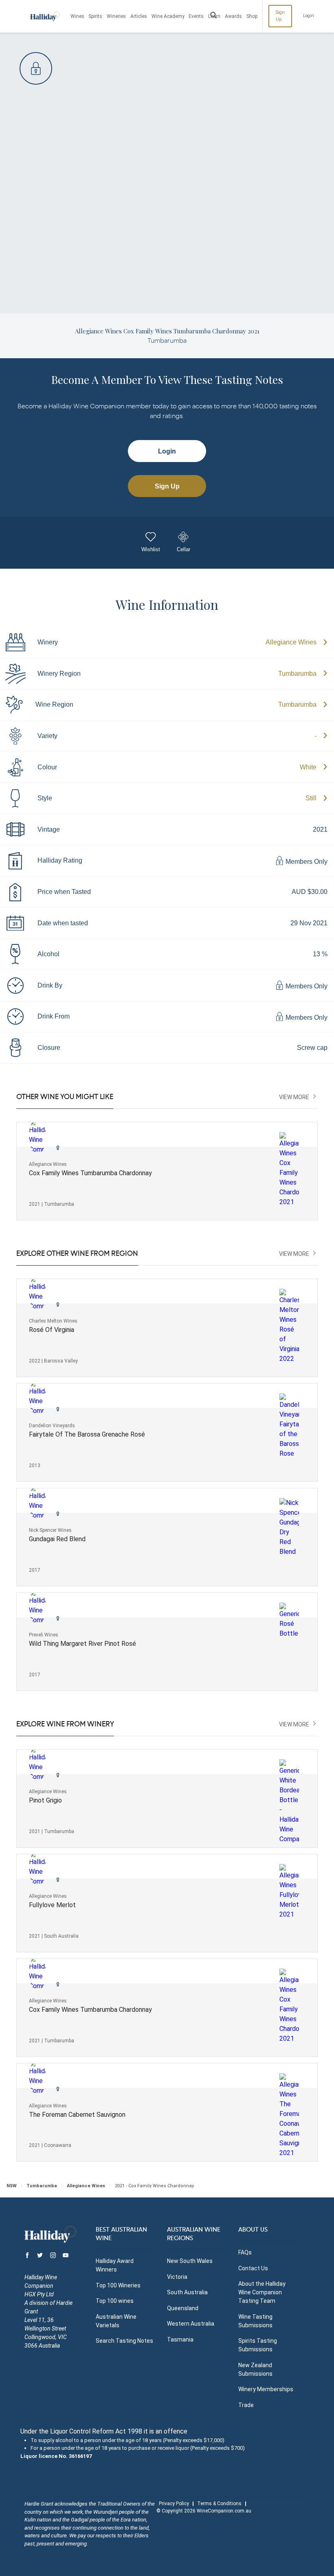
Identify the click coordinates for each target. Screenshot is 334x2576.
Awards (233, 16)
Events (196, 16)
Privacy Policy (174, 2504)
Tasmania (180, 2339)
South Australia (187, 2292)
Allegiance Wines (291, 642)
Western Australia (191, 2324)
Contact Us (253, 2268)
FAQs (245, 2252)
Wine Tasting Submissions (255, 2321)
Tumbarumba (297, 674)
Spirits (95, 16)
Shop (252, 16)
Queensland (183, 2308)
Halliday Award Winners (115, 2265)
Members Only (306, 862)
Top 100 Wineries (118, 2285)
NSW (12, 2186)
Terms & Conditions (219, 2504)
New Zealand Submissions (255, 2369)
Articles (139, 16)
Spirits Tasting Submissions (258, 2345)
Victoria (177, 2277)
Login (309, 16)
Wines (77, 16)
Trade (246, 2405)
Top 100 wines (115, 2301)
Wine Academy (168, 16)
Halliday (45, 16)
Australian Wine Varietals (116, 2321)
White (308, 767)
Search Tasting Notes (124, 2341)
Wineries (116, 16)
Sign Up (280, 16)
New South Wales (190, 2261)
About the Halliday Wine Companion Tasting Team (262, 2292)
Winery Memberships (266, 2389)
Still (311, 798)
